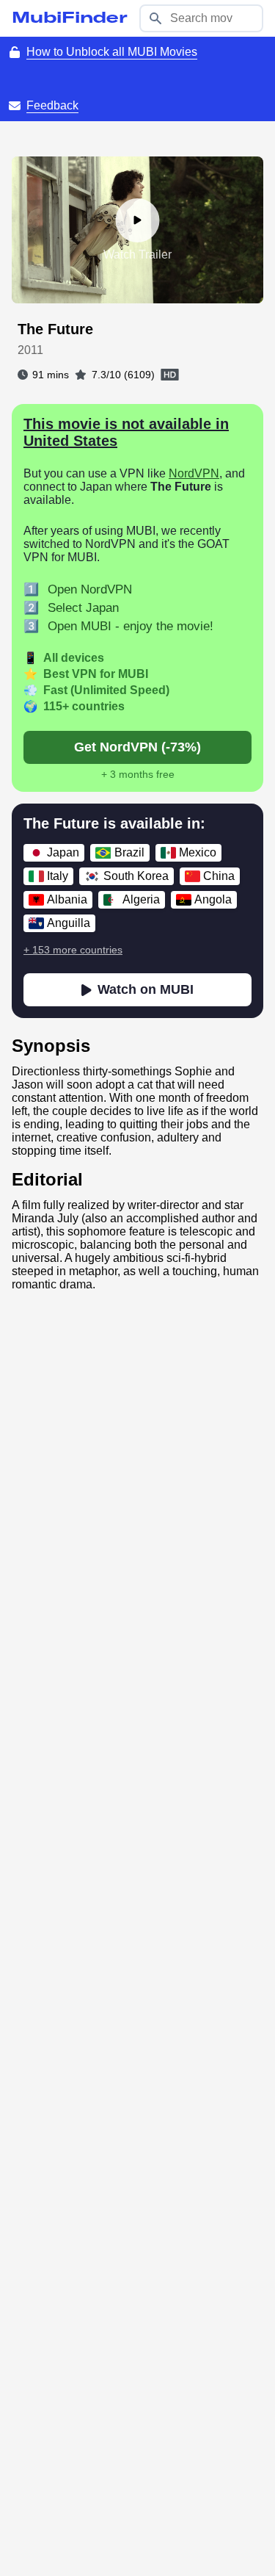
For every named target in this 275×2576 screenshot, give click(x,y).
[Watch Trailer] (138, 220)
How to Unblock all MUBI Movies (112, 52)
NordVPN (194, 473)
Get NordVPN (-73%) (137, 747)
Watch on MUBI (146, 989)
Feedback (52, 105)
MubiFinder (70, 18)
